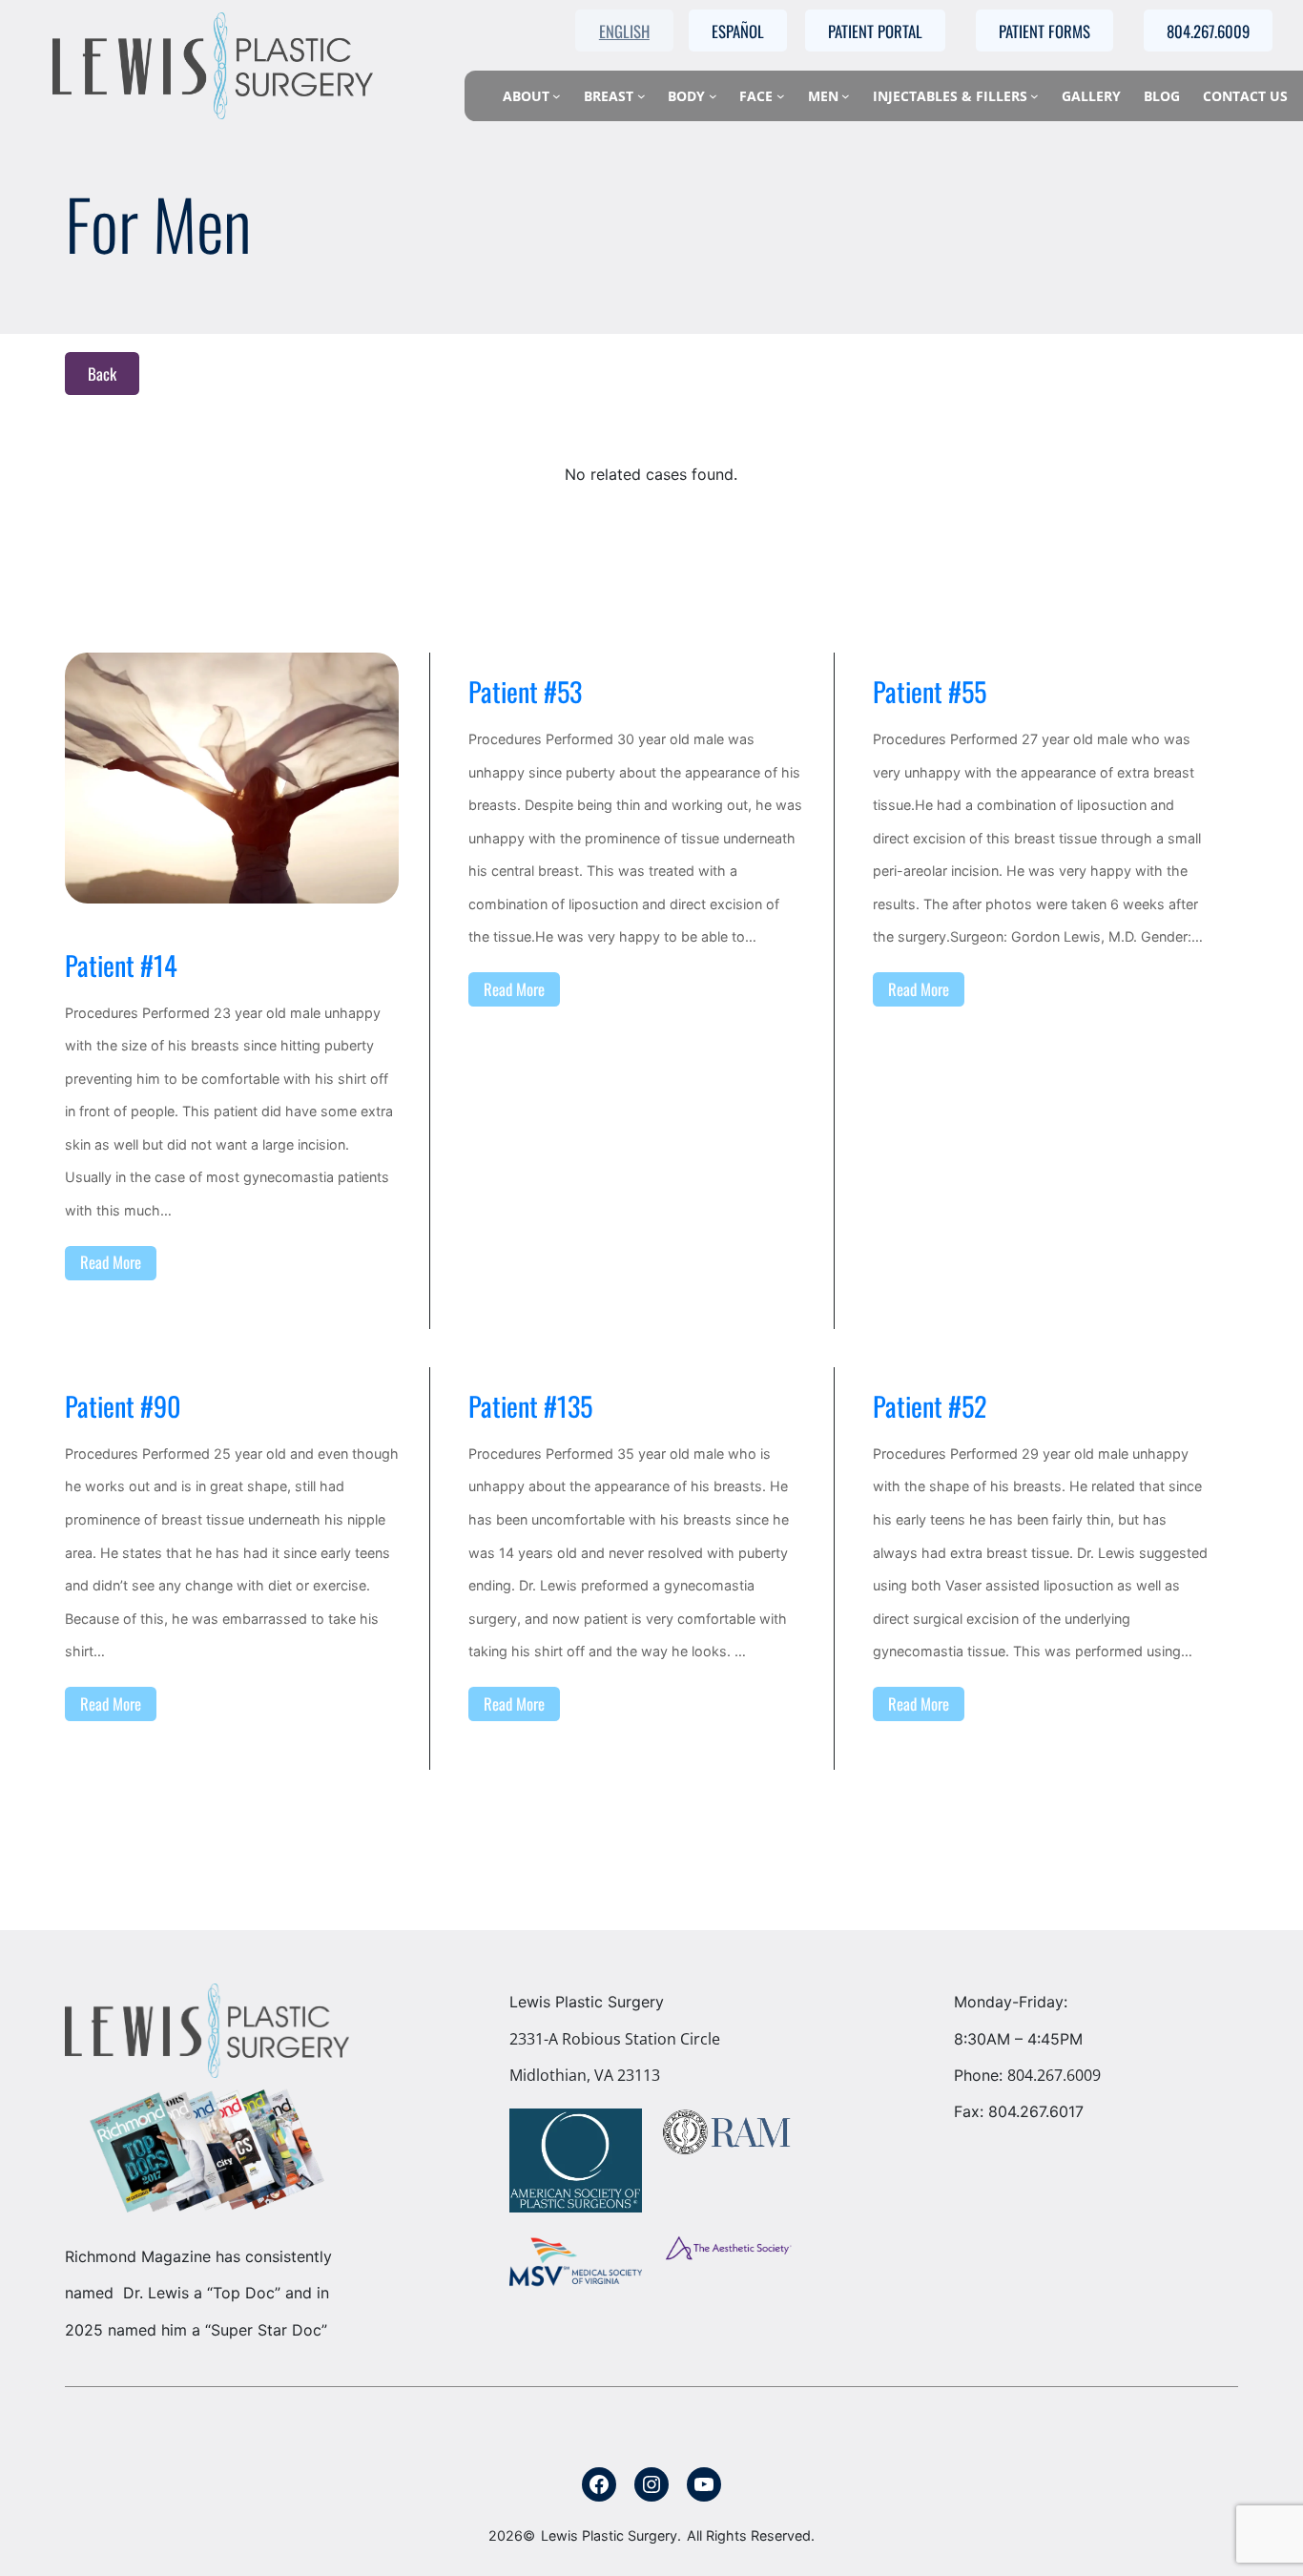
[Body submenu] (713, 96)
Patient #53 (525, 692)
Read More (111, 1262)
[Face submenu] (781, 96)
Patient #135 (530, 1406)
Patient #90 (123, 1406)
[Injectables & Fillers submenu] (1034, 96)
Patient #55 (930, 692)
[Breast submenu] (641, 96)
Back (102, 374)
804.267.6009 (1054, 2075)
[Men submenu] (846, 96)
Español (738, 31)
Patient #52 (930, 1406)
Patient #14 (121, 966)
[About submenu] (557, 96)
